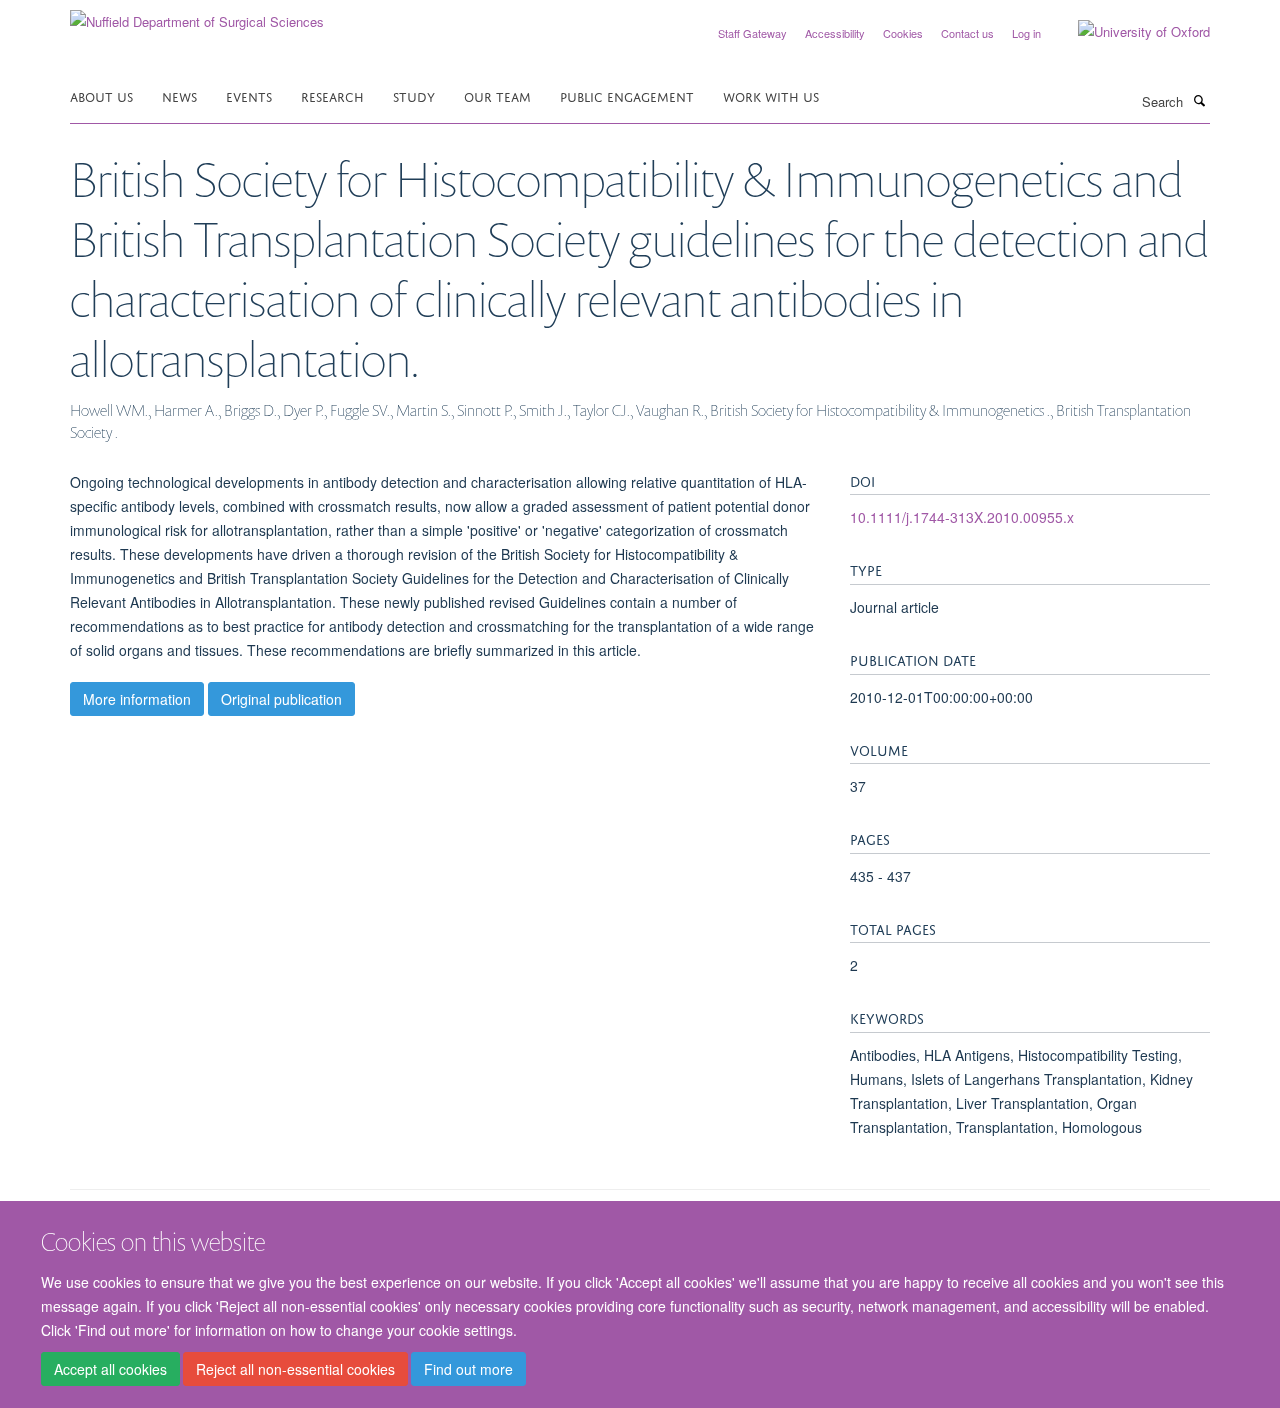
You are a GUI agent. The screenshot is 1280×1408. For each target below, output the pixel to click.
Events (249, 95)
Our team (497, 95)
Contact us (967, 33)
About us (101, 95)
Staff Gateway (752, 33)
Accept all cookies (110, 1369)
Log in (1026, 33)
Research (332, 95)
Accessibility (835, 33)
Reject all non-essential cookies (295, 1369)
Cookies (903, 33)
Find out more (468, 1369)
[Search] (1199, 100)
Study (414, 95)
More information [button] (137, 699)
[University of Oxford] (1129, 32)
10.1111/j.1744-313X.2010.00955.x (962, 517)
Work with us (771, 95)
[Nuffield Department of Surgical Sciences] (197, 14)
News (179, 95)
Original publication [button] (281, 699)
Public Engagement (627, 95)
